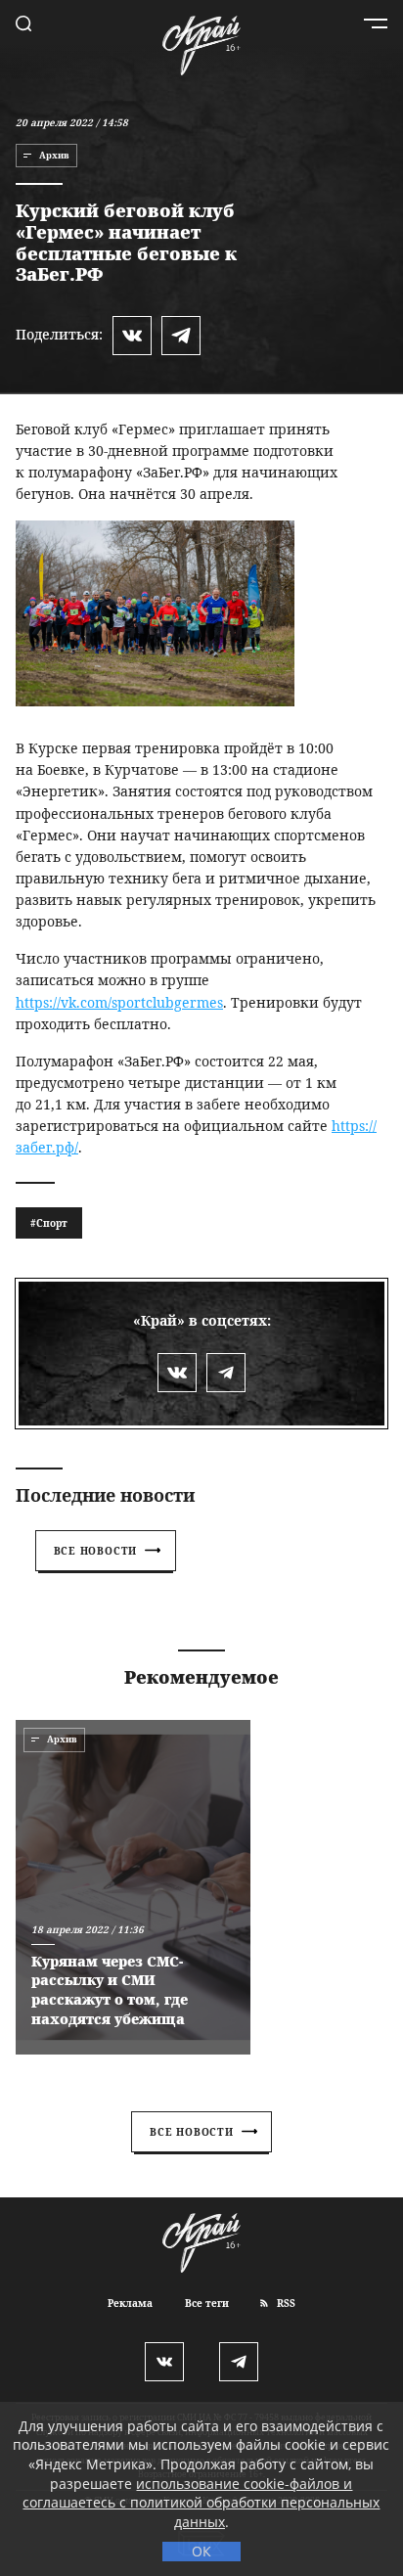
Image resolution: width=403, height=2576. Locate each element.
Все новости (96, 1551)
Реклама (130, 2303)
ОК (201, 2551)
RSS (285, 2303)
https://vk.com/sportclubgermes (119, 1002)
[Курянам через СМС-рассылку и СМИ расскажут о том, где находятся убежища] (133, 1887)
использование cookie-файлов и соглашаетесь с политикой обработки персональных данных (201, 2503)
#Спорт (49, 1223)
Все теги (207, 2303)
